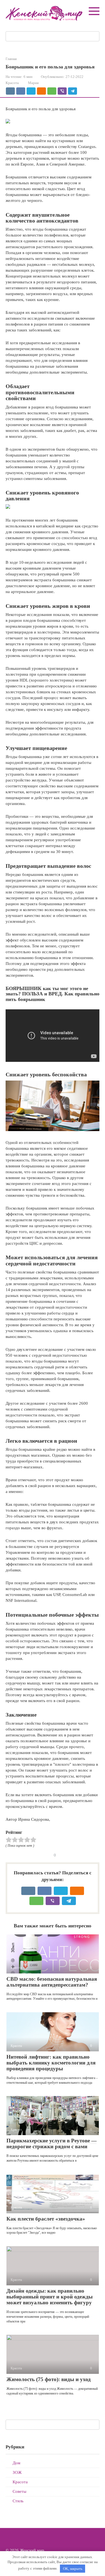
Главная (11, 59)
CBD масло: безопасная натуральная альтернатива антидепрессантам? (52, 1982)
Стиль (18, 2501)
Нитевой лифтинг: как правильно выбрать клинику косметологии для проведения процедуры (51, 2063)
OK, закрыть (73, 2569)
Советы (19, 2491)
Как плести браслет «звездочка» (46, 2219)
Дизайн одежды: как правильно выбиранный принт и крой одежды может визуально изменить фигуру (50, 2297)
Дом (17, 2463)
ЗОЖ (17, 2472)
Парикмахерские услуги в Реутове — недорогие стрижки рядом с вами (52, 2144)
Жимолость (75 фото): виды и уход (49, 2379)
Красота (12, 83)
